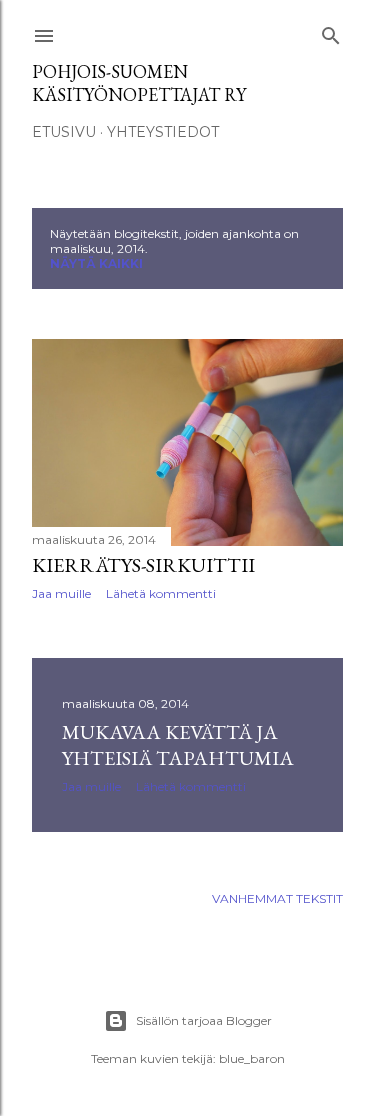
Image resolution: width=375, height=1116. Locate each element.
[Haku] (331, 31)
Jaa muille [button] (61, 593)
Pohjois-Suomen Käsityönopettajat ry (139, 83)
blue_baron (252, 1058)
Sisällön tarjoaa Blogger (204, 1020)
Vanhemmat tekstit (277, 898)
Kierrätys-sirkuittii (143, 565)
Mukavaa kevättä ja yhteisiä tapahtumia (178, 745)
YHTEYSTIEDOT (163, 132)
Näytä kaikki (96, 263)
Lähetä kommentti (161, 593)
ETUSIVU (64, 132)
